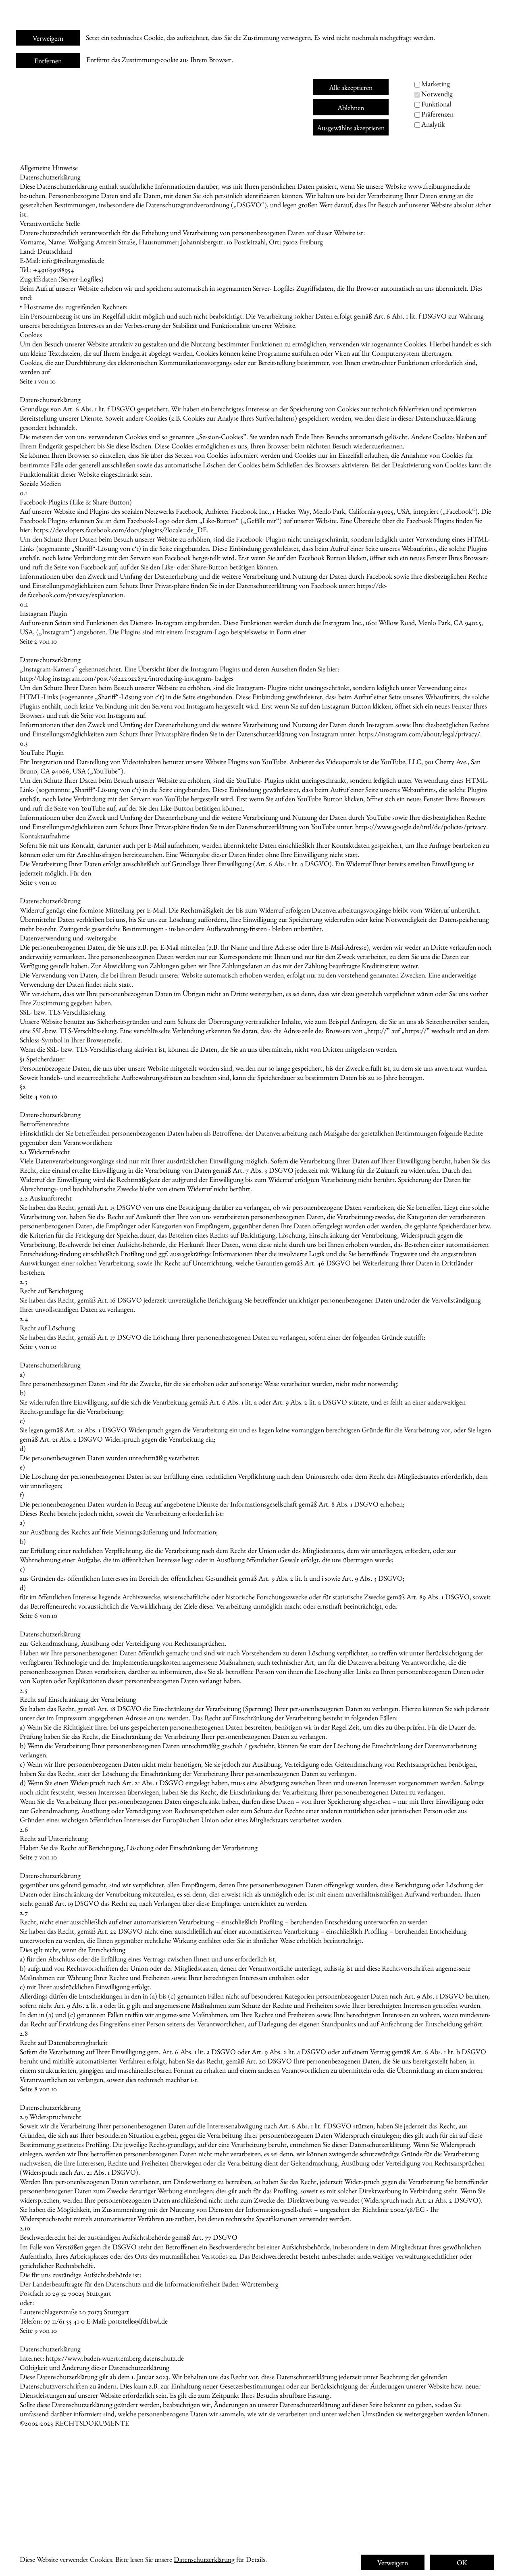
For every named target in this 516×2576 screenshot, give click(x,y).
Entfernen (48, 61)
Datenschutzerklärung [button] (204, 2559)
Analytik (433, 124)
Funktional (436, 104)
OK (462, 2562)
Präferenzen (437, 114)
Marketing (436, 84)
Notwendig (437, 94)
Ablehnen (351, 107)
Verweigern (48, 38)
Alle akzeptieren (351, 87)
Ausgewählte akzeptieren (351, 128)
